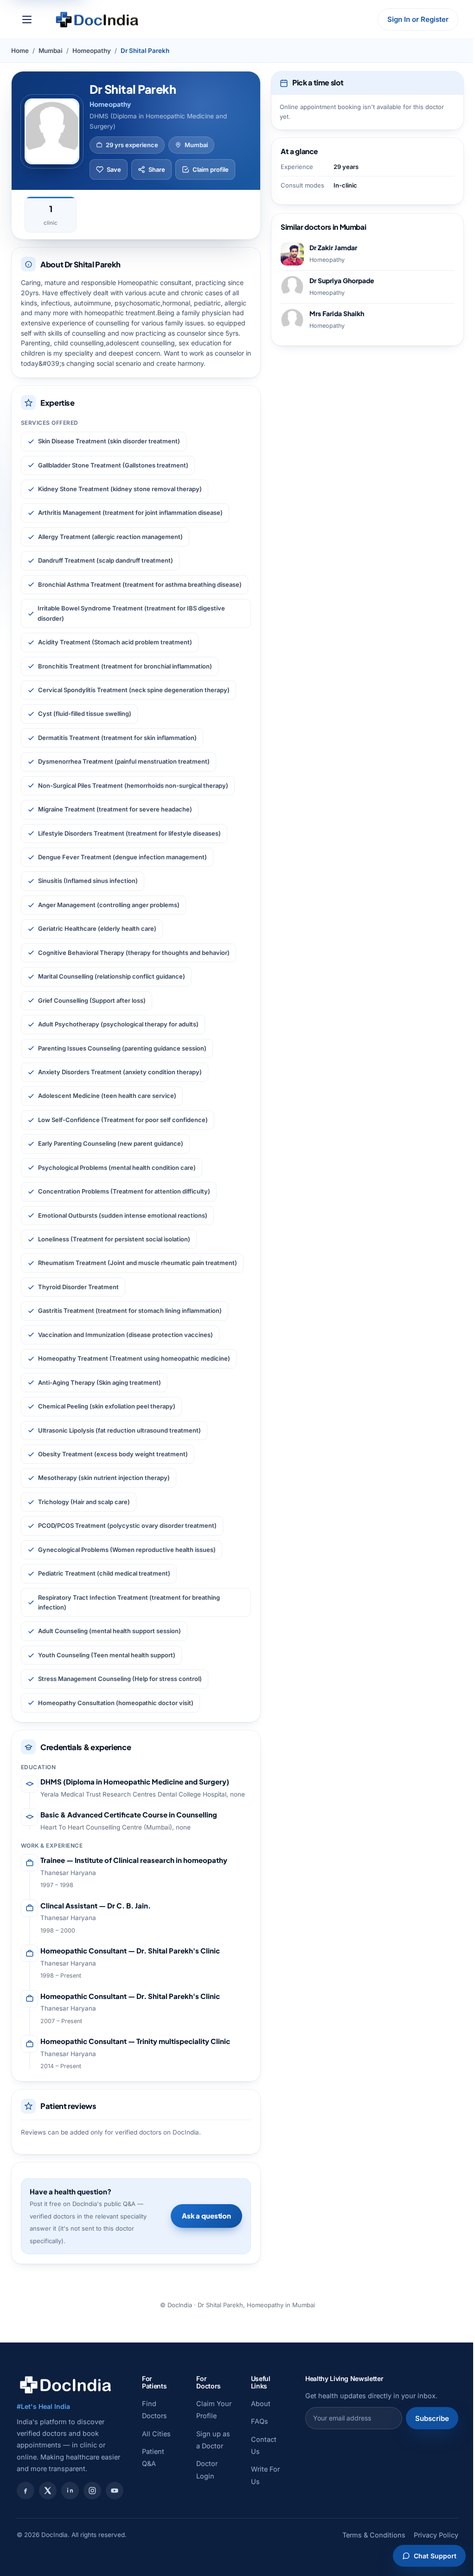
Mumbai (51, 51)
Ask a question (206, 2216)
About (261, 2404)
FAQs (260, 2421)
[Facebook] (26, 2491)
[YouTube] (115, 2491)
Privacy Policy (436, 2535)
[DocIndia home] (97, 19)
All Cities (156, 2434)
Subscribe (432, 2418)
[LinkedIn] (70, 2491)
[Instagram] (92, 2491)
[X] (48, 2491)
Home (20, 51)
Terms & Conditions (374, 2535)
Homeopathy (92, 51)
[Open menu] (27, 19)
